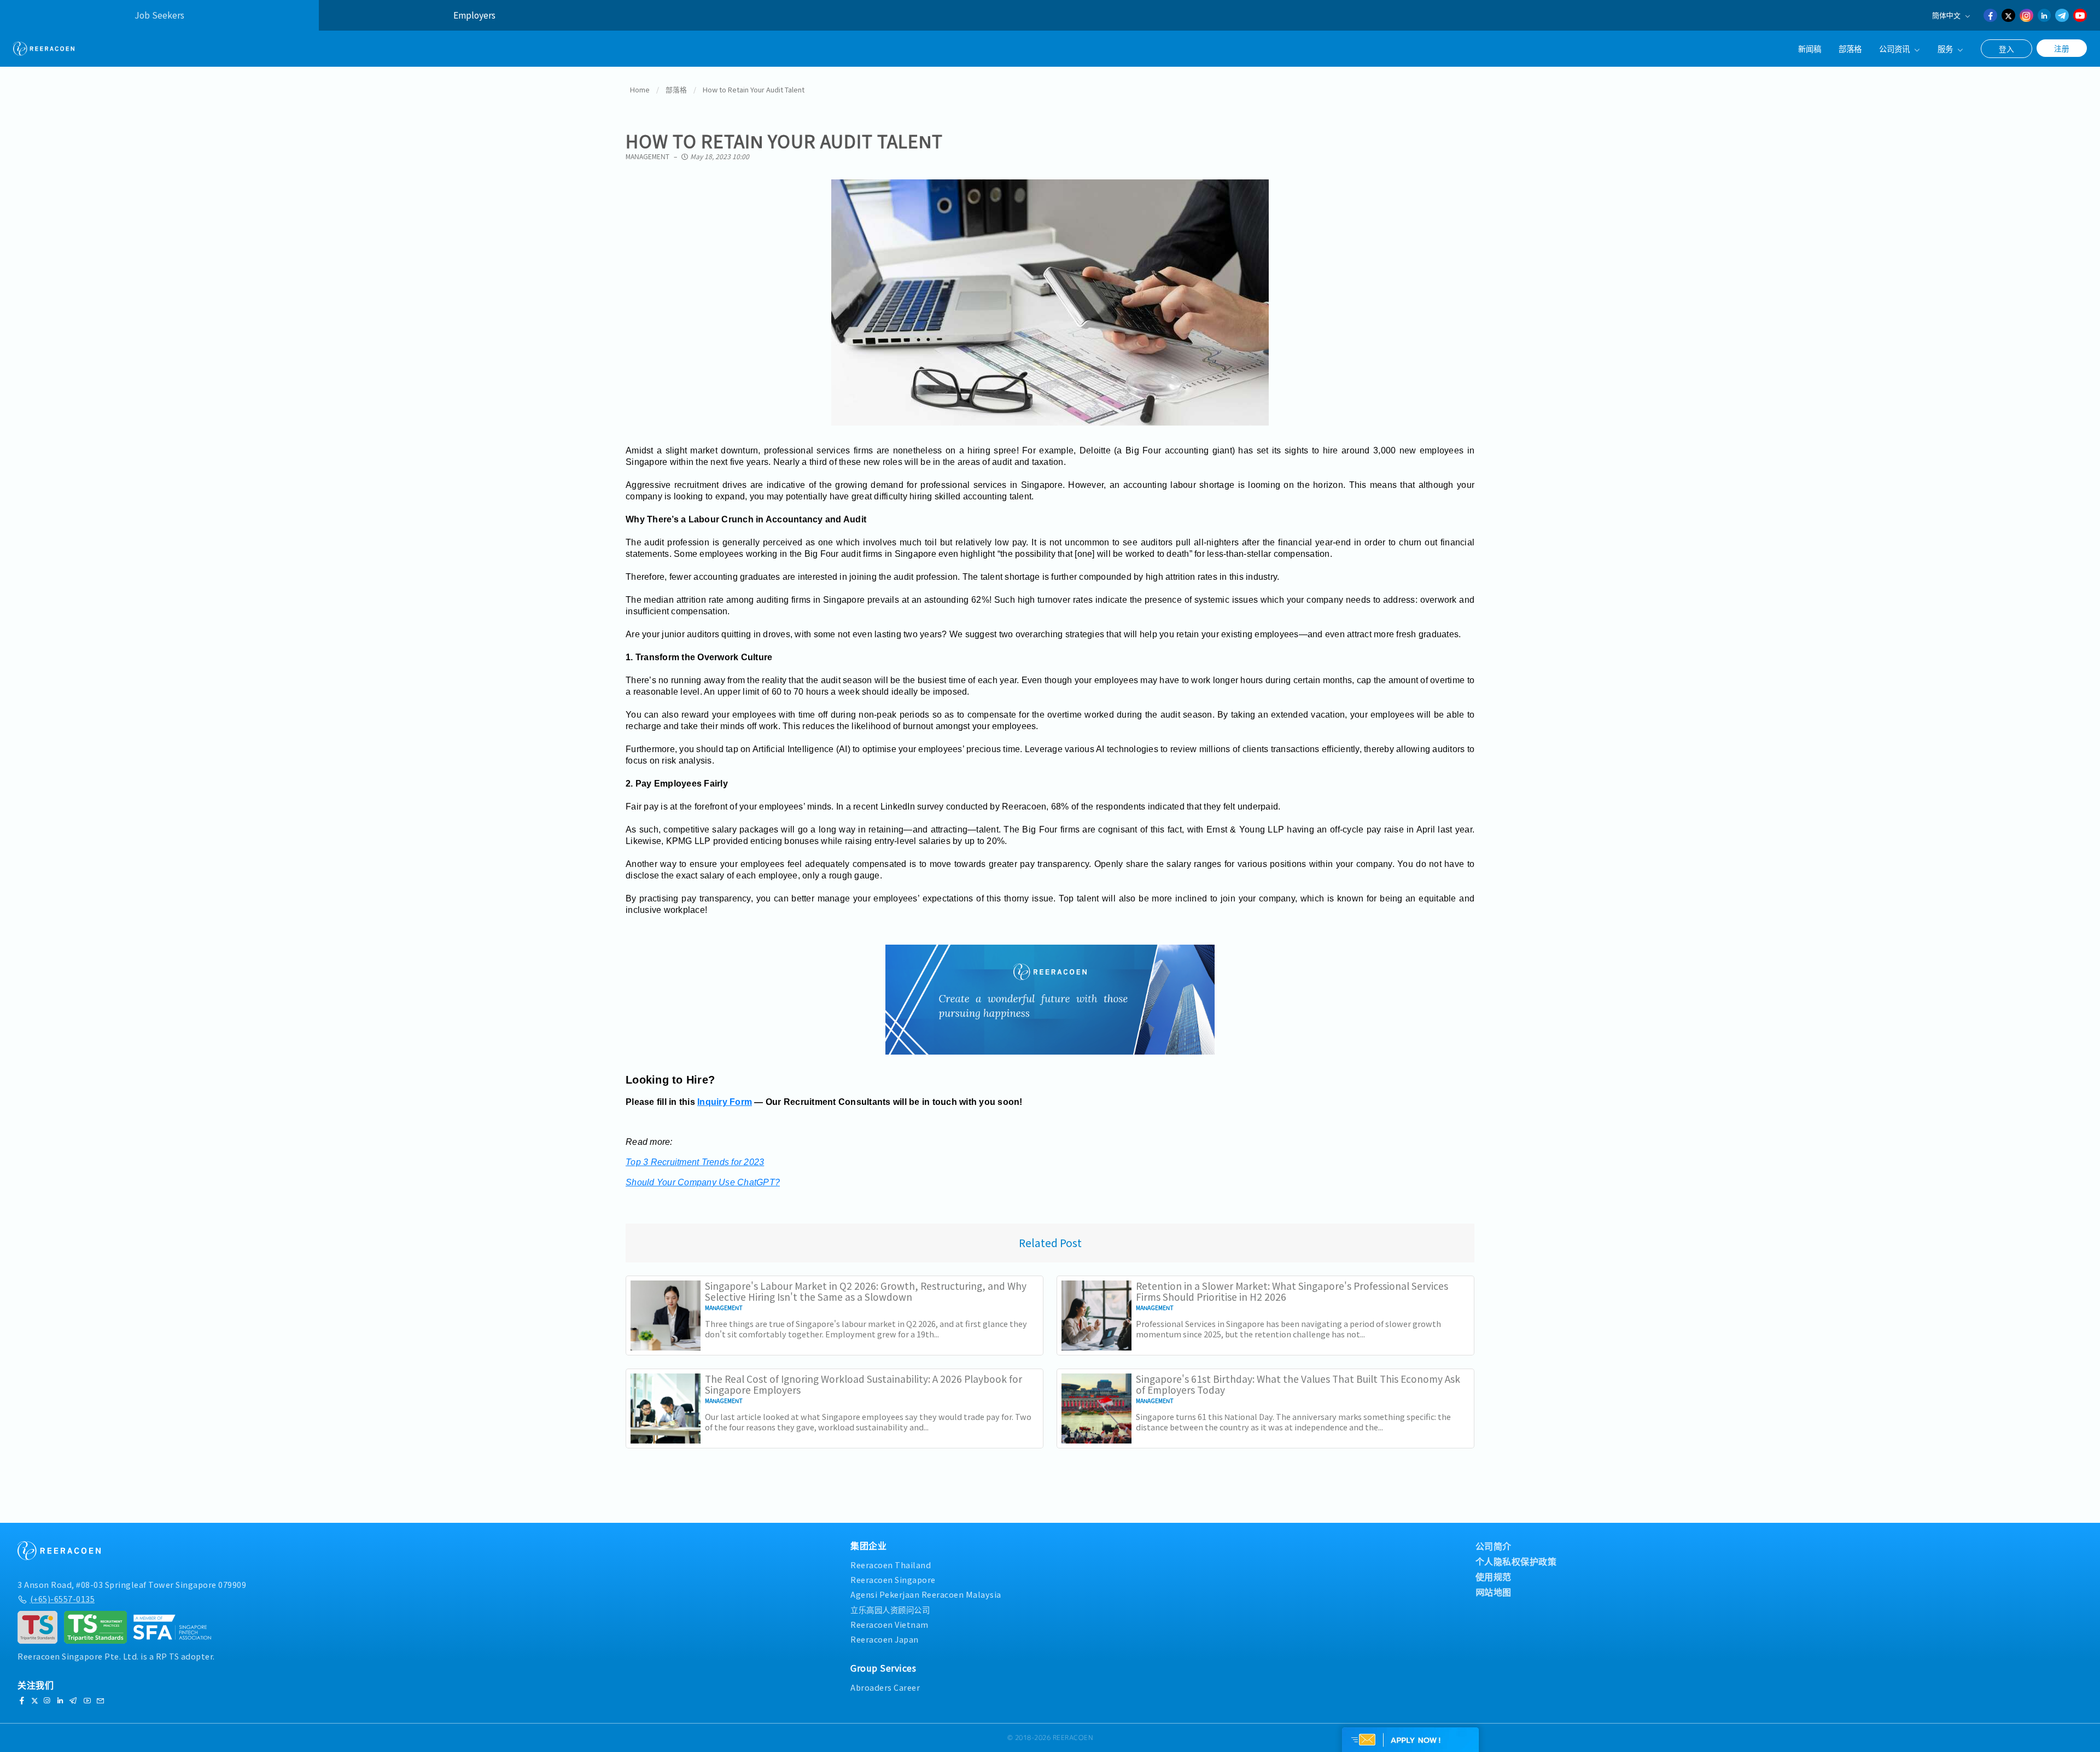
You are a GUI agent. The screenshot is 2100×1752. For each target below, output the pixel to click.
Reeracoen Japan (885, 1639)
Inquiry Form (725, 1102)
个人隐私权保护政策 (1516, 1561)
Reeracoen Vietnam (889, 1624)
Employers (474, 15)
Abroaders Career (885, 1687)
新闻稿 (1810, 48)
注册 (2062, 48)
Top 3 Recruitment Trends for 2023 (695, 1162)
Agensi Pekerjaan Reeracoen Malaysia (926, 1594)
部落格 (1850, 48)
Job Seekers (159, 15)
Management (647, 156)
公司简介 (1494, 1546)
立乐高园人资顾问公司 (890, 1610)
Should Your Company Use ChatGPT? (703, 1182)
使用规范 (1494, 1576)
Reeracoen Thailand (891, 1565)
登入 (2006, 49)
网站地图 (1494, 1592)
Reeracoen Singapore (893, 1579)
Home (640, 89)
